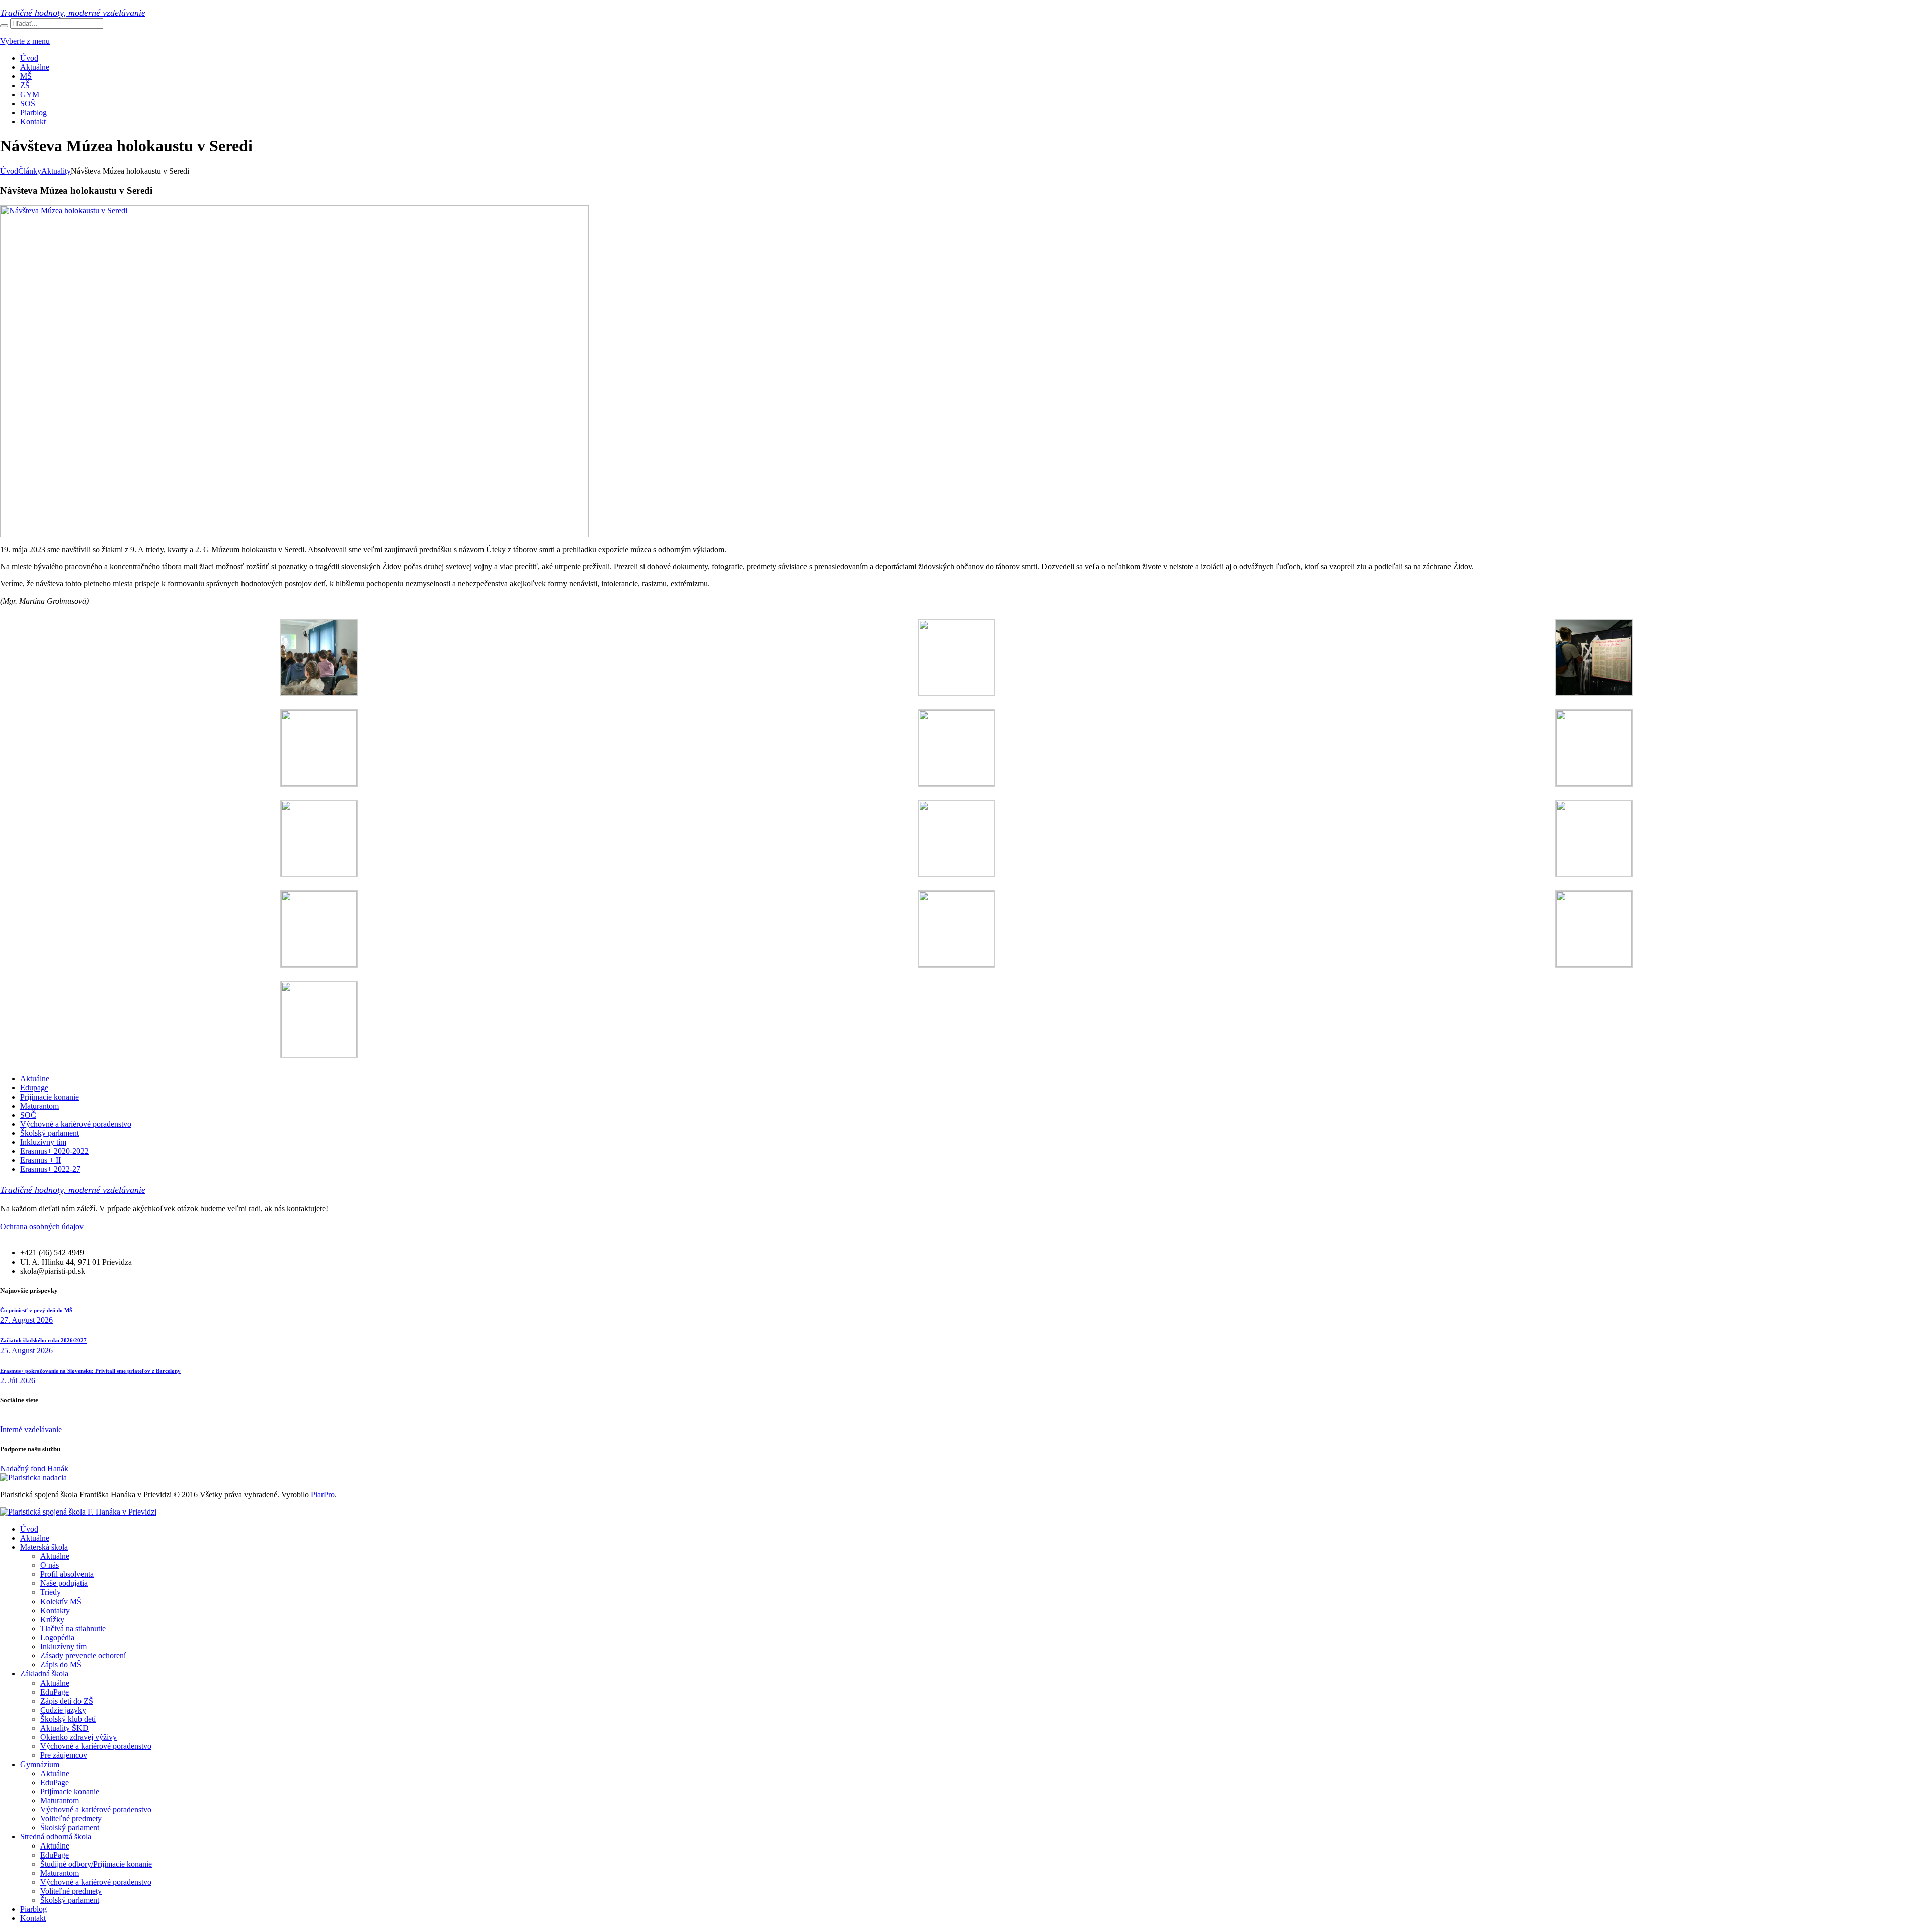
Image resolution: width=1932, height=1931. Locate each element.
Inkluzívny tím (43, 1142)
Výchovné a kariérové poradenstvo (76, 1124)
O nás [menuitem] (50, 1565)
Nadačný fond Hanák (34, 1468)
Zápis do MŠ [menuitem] (61, 1665)
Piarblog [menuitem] (33, 1909)
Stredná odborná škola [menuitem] (56, 1837)
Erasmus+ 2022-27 (50, 1169)
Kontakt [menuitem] (33, 1918)
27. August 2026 (26, 1320)
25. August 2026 (26, 1350)
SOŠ (28, 103)
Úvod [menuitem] (29, 1529)
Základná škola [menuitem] (44, 1674)
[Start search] (4, 26)
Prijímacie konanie (50, 1097)
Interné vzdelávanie (31, 1429)
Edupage (34, 1088)
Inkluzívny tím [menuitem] (63, 1647)
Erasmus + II (41, 1160)
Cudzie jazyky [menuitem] (63, 1710)
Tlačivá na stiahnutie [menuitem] (73, 1628)
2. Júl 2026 (18, 1380)
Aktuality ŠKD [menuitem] (64, 1728)
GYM (30, 94)
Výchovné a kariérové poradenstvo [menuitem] (96, 1746)
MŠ (26, 76)
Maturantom (39, 1106)
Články (30, 171)
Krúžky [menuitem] (52, 1619)
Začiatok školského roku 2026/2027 (43, 1340)
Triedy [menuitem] (51, 1592)
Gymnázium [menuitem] (40, 1764)
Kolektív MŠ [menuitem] (61, 1601)
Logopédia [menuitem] (57, 1638)
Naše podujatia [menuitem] (64, 1583)
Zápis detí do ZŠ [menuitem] (67, 1701)
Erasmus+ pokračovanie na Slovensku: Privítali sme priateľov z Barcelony (90, 1371)
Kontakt (33, 121)
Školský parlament (50, 1133)
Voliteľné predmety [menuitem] (71, 1819)
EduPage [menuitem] (55, 1692)
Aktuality (56, 171)
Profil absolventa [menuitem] (67, 1574)
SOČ (28, 1115)
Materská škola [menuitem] (44, 1547)
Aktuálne (35, 67)
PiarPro (323, 1495)
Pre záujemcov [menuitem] (64, 1755)
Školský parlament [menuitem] (70, 1828)
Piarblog (33, 112)
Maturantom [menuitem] (60, 1800)
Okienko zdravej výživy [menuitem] (78, 1737)
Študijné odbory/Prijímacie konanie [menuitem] (96, 1864)
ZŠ (25, 85)
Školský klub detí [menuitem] (68, 1719)
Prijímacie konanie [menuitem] (70, 1791)
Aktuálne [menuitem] (35, 1538)
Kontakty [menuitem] (55, 1610)
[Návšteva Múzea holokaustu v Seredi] (294, 534)
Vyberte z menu (25, 41)
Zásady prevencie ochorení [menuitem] (83, 1656)
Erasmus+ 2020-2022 (54, 1151)
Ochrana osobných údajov (42, 1227)
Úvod (29, 58)
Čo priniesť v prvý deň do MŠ (36, 1310)
